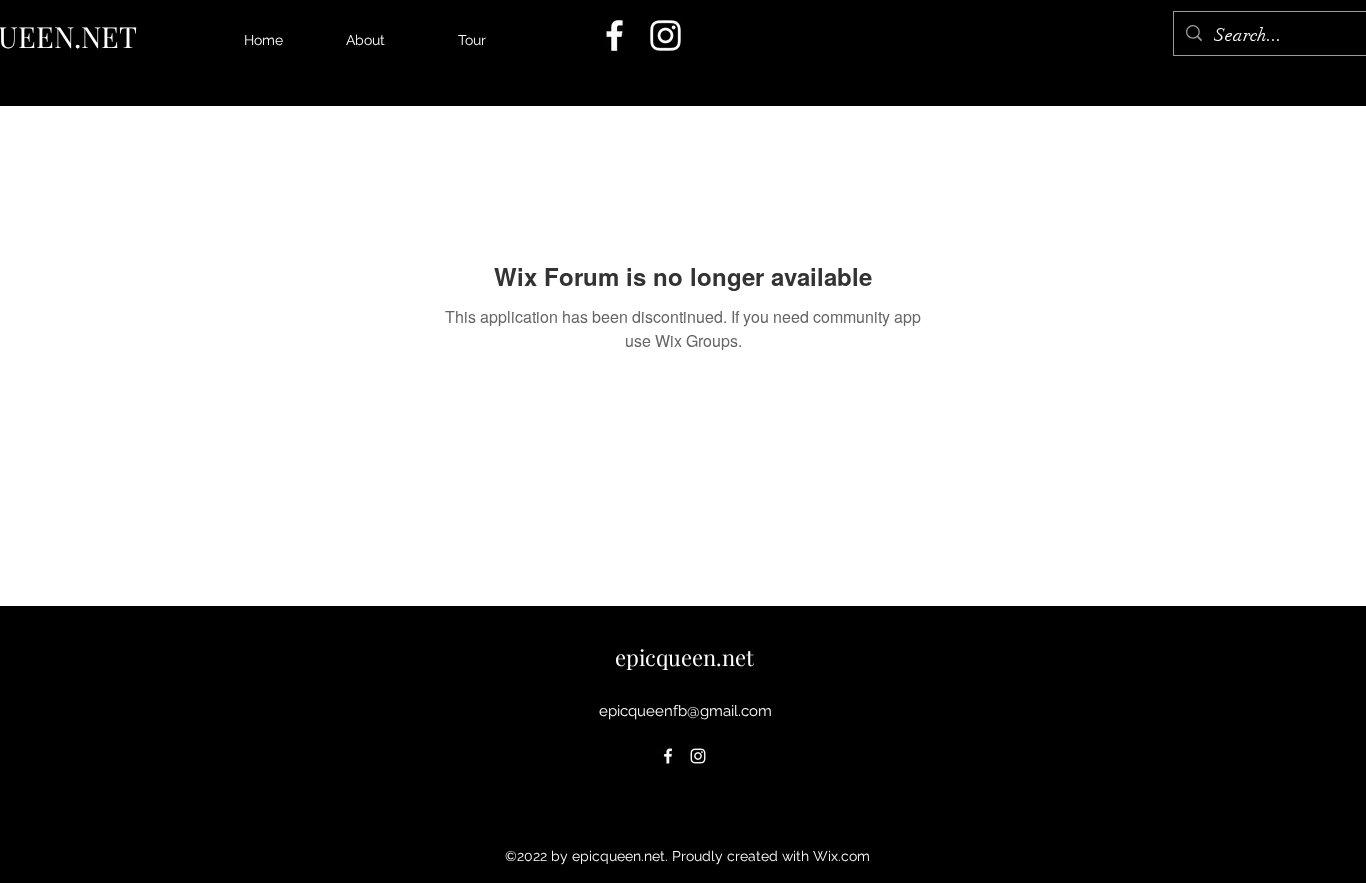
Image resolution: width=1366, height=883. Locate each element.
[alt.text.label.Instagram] (665, 35)
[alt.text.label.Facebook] (614, 35)
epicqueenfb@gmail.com (685, 711)
